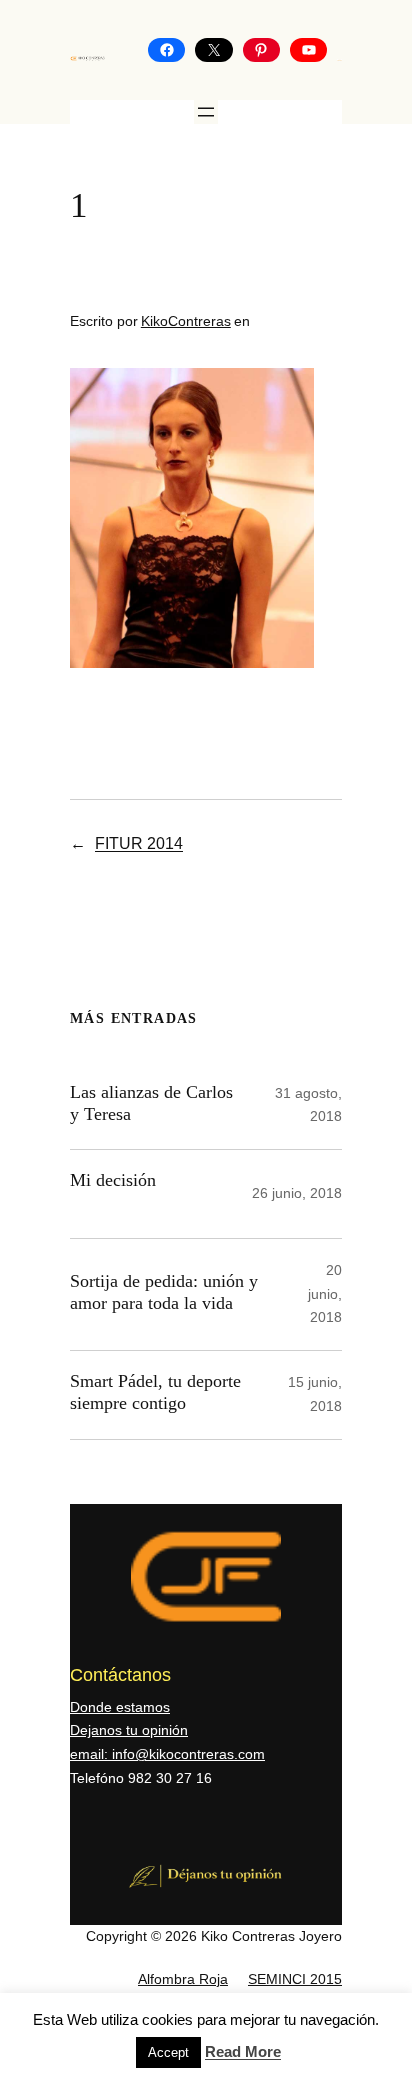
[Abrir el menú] (206, 112)
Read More (243, 2051)
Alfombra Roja (183, 1979)
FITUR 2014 (139, 843)
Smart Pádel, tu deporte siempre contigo (155, 1392)
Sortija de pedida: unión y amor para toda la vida (164, 1292)
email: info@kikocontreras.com (167, 1754)
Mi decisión (113, 1180)
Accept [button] (168, 2052)
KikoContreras (186, 321)
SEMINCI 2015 (295, 1979)
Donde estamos (120, 1707)
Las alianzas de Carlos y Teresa (151, 1103)
